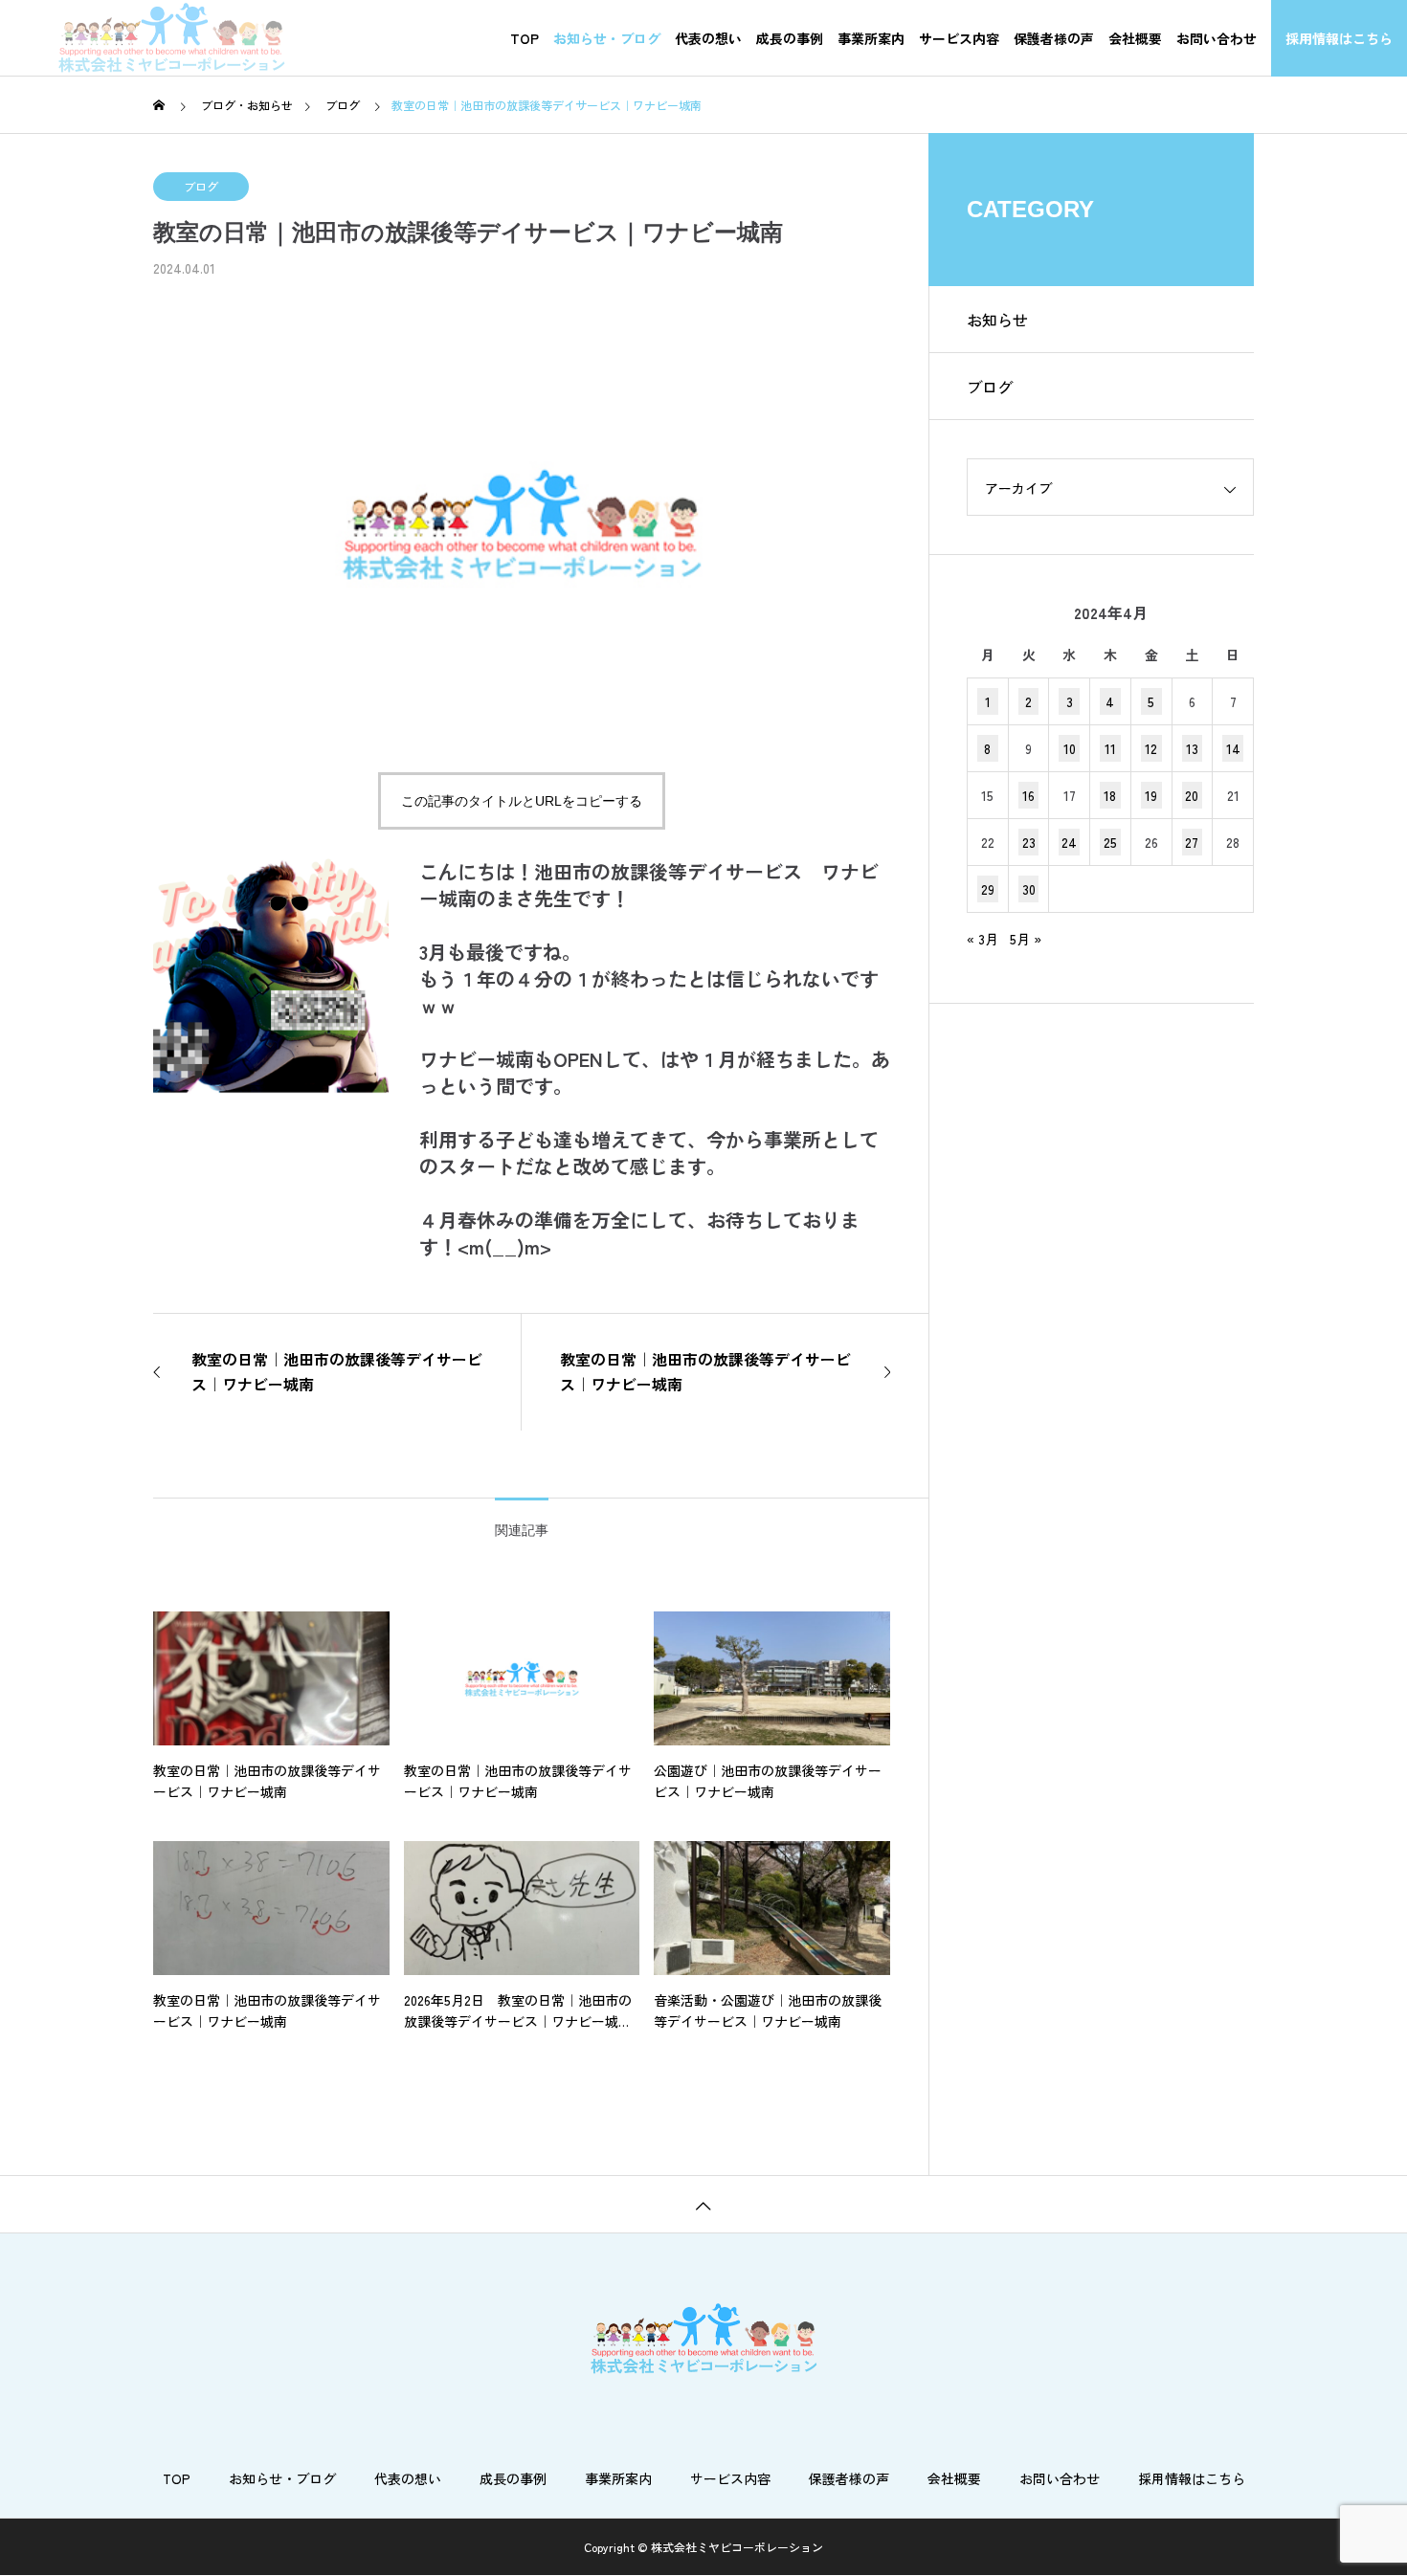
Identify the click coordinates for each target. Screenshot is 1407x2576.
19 (1151, 795)
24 (1069, 842)
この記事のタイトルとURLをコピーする (522, 801)
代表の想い (708, 38)
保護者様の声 (1054, 38)
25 (1110, 842)
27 (1192, 842)
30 (1029, 889)
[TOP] (703, 2204)
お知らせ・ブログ (607, 38)
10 (1070, 748)
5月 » (1026, 939)
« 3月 (983, 939)
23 (1029, 842)
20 (1192, 795)
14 (1233, 748)
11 (1110, 748)
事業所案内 (871, 38)
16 (1028, 795)
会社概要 (1135, 38)
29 (988, 889)
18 (1110, 795)
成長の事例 (790, 38)
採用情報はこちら (1339, 38)
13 (1192, 748)
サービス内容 (959, 38)
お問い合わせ (1217, 38)
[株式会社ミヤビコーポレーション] (171, 38)
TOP (525, 38)
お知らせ (997, 320)
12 (1151, 748)
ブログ (201, 186)
